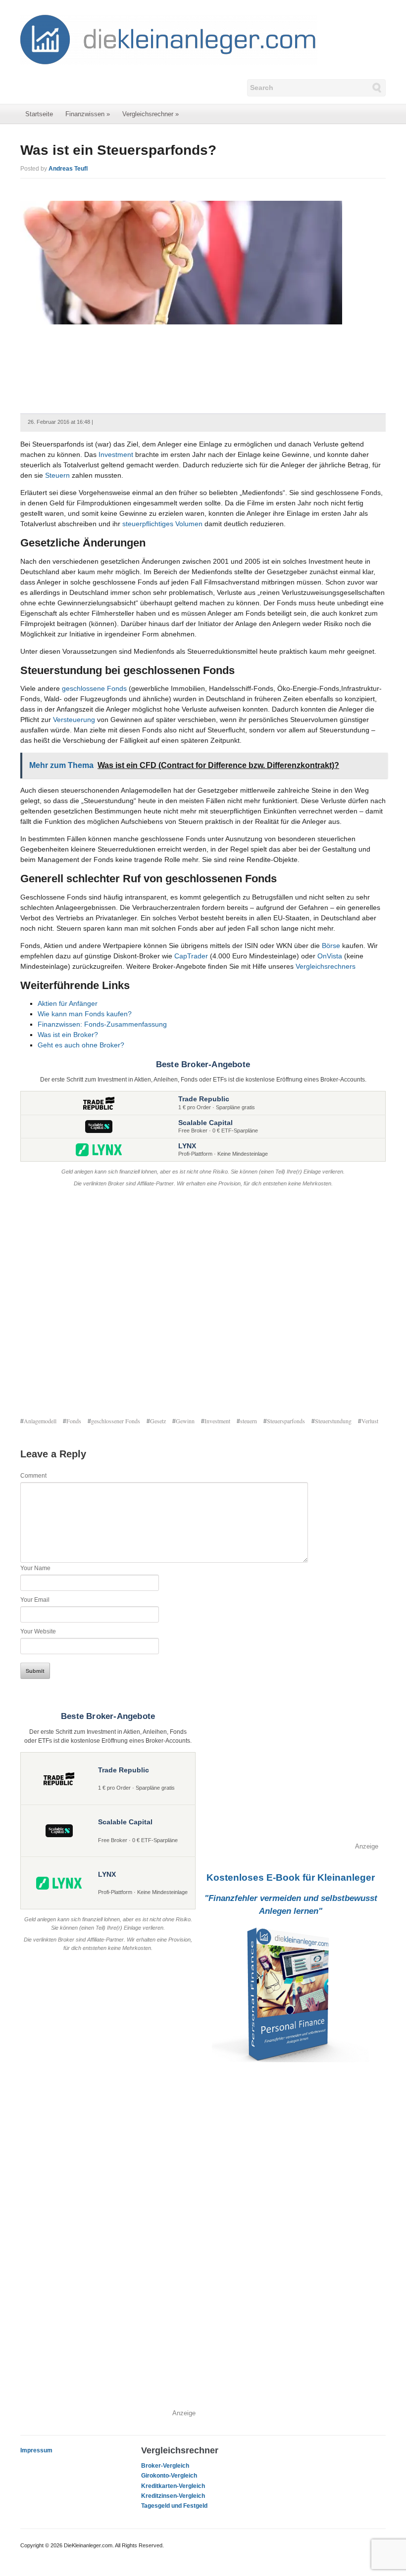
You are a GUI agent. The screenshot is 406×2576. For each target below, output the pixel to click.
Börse (331, 946)
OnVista (330, 956)
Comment (33, 1476)
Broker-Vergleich (165, 2466)
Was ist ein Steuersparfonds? (118, 150)
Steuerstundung (333, 1421)
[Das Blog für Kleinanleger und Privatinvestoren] (169, 39)
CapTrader (191, 956)
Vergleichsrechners (326, 966)
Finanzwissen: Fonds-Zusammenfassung (102, 1024)
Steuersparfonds (286, 1421)
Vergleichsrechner (151, 114)
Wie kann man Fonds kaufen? (85, 1014)
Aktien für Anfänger (68, 1003)
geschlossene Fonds (94, 688)
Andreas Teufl (68, 169)
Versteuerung (74, 720)
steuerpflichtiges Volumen (162, 524)
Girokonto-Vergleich (169, 2476)
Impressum (36, 2450)
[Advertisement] (203, 1303)
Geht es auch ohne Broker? (81, 1045)
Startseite (39, 114)
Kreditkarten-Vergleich (173, 2486)
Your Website (38, 1631)
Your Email (35, 1600)
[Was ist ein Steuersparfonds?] (181, 262)
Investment (116, 454)
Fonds (74, 1421)
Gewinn (185, 1421)
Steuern (57, 475)
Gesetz (158, 1421)
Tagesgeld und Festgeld (174, 2506)
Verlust (370, 1421)
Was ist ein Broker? (68, 1035)
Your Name (35, 1568)
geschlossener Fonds (116, 1421)
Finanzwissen (88, 114)
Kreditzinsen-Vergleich (173, 2496)
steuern (249, 1421)
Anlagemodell (40, 1421)
